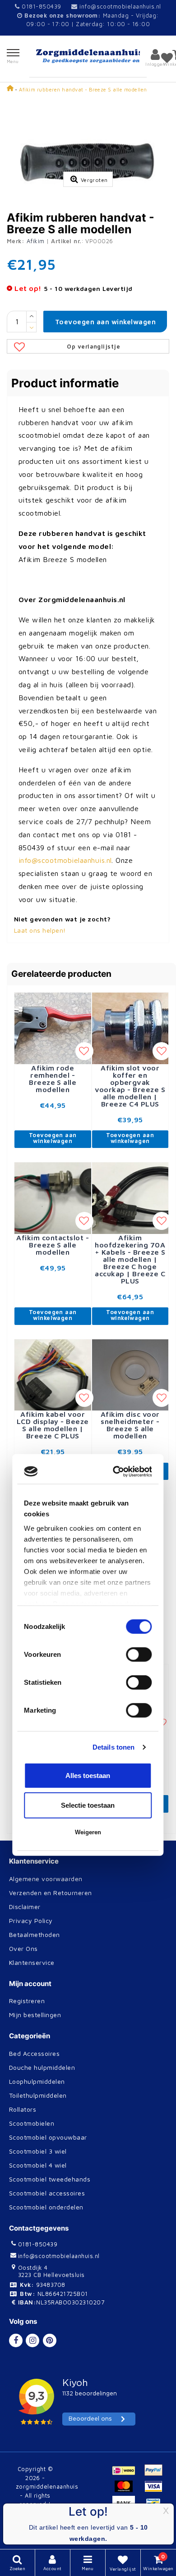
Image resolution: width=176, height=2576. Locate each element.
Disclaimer (25, 1907)
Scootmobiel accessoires (47, 2193)
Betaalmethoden (35, 1934)
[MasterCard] (127, 2490)
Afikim (36, 241)
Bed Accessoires (34, 2053)
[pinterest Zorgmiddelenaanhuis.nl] (50, 2340)
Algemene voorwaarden (46, 1879)
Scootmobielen (32, 2123)
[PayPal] (156, 2474)
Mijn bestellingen (35, 2015)
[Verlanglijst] (167, 58)
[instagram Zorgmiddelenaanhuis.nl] (32, 2340)
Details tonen (113, 1380)
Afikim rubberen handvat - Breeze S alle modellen (83, 89)
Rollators (23, 2109)
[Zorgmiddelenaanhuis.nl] (88, 56)
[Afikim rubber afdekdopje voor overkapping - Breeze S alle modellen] (53, 1700)
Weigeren (88, 1465)
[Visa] (156, 2490)
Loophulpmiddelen (37, 2081)
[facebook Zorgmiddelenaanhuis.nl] (16, 2340)
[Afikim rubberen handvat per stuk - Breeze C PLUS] (130, 1702)
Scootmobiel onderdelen (46, 2207)
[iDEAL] (127, 2474)
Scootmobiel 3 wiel (38, 2151)
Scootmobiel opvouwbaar (48, 2137)
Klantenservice (32, 1962)
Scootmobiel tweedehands (50, 2179)
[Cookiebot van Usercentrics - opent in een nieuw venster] (117, 1105)
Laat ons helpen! (40, 930)
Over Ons (23, 1948)
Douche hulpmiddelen (42, 2067)
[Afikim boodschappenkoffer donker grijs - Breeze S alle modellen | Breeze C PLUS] (53, 1529)
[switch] (139, 1288)
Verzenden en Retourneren (51, 1893)
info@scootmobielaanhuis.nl (120, 6)
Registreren (27, 2001)
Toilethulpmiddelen (38, 2095)
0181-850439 (40, 6)
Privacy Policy (31, 1921)
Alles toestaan (88, 1408)
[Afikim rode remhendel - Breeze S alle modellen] (53, 1027)
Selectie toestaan (88, 1438)
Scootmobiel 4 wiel (38, 2165)
